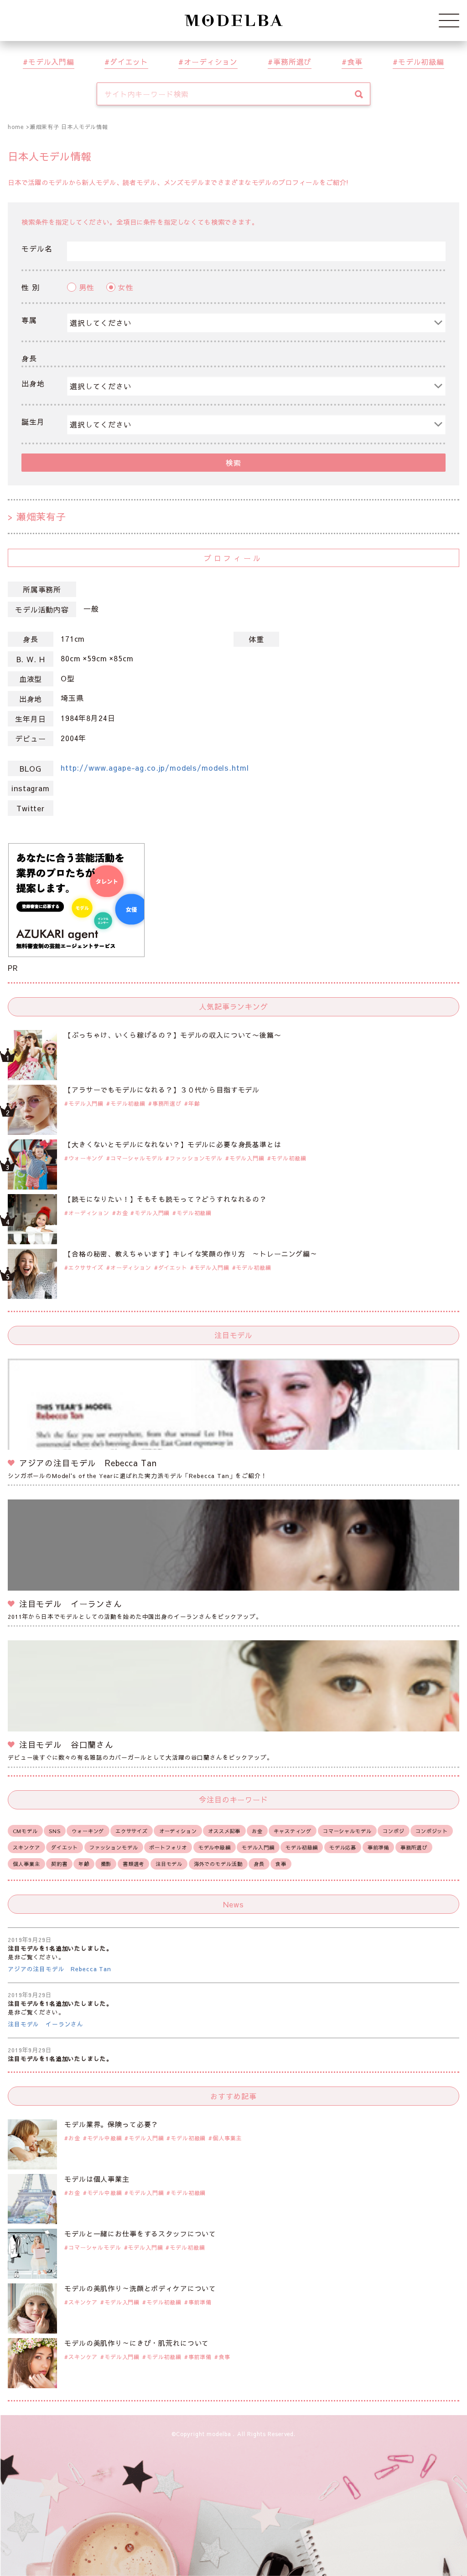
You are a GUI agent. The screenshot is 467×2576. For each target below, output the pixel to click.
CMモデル (25, 1831)
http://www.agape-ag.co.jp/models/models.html (155, 768)
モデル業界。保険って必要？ (111, 2124)
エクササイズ (86, 1267)
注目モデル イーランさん (46, 2024)
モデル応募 (343, 1847)
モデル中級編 (215, 1847)
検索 (233, 463)
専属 (29, 320)
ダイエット (129, 62)
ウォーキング (86, 1158)
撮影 (106, 1864)
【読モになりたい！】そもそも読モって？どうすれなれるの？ (166, 1199)
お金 (122, 1213)
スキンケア (26, 1847)
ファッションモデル (196, 1158)
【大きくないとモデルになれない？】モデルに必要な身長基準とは (173, 1144)
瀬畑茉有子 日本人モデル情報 (69, 127)
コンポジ (393, 1831)
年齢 (194, 1103)
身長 (29, 358)
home (16, 127)
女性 (126, 287)
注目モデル (169, 1864)
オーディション (211, 62)
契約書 (59, 1864)
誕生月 (33, 422)
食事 (355, 62)
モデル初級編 (421, 62)
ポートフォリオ (168, 1847)
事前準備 (378, 1847)
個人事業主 (26, 1864)
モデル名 (37, 248)
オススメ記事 (224, 1831)
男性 (87, 287)
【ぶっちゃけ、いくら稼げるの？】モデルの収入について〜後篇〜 (173, 1035)
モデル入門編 (51, 62)
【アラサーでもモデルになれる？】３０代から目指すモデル (162, 1090)
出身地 (33, 383)
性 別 (31, 287)
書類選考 (133, 1864)
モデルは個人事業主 (97, 2179)
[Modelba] (233, 21)
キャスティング (293, 1831)
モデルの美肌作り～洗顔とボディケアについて (140, 2288)
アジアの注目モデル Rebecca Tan (60, 1969)
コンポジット (432, 1831)
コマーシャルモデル (137, 1158)
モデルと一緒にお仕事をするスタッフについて (140, 2233)
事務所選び (292, 62)
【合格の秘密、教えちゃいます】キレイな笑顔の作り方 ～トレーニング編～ (191, 1254)
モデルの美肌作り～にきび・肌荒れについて (137, 2343)
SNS (55, 1831)
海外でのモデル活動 (218, 1864)
